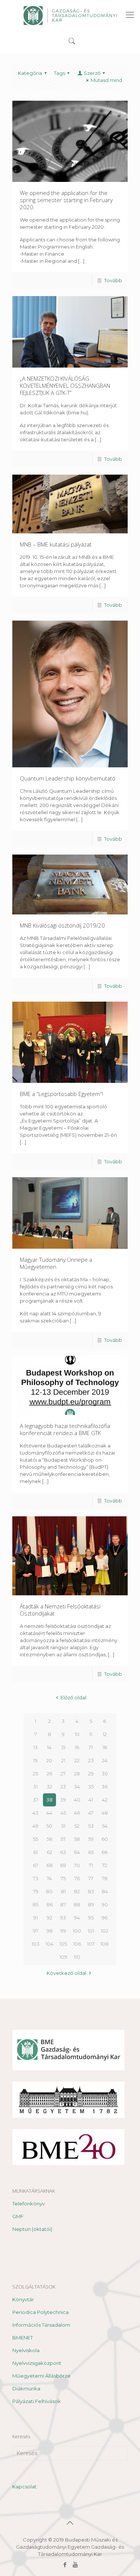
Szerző (92, 73)
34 (77, 1787)
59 (91, 1839)
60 (105, 1839)
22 (77, 1760)
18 (105, 1747)
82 (77, 1891)
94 (77, 1918)
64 (77, 1852)
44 (49, 1813)
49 (35, 1826)
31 (35, 1787)
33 (63, 1787)
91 (35, 1918)
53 (91, 1826)
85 (35, 1904)
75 (63, 1878)
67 (36, 1865)
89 (91, 1904)
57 (63, 1839)
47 (91, 1813)
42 (105, 1800)
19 (35, 1760)
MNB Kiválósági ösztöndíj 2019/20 (62, 925)
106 (77, 1944)
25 (35, 1773)
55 (35, 1839)
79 (36, 1891)
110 (77, 1957)
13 (35, 1747)
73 (36, 1878)
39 (63, 1800)
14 (49, 1747)
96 (105, 1918)
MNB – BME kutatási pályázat (56, 544)
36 (105, 1787)
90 (105, 1904)
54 (105, 1826)
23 (91, 1760)
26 (49, 1773)
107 (91, 1944)
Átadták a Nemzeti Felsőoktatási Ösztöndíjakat (60, 1610)
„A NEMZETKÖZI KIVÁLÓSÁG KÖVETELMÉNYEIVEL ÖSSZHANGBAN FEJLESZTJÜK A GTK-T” (65, 386)
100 (77, 1931)
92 (49, 1918)
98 (49, 1931)
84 (105, 1891)
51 (63, 1826)
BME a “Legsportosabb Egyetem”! (61, 1094)
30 (105, 1773)
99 (63, 1931)
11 (91, 1734)
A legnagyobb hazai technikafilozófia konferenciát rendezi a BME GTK (65, 1429)
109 (63, 1957)
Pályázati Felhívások (37, 2401)
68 (49, 1865)
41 (91, 1800)
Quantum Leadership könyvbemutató (68, 778)
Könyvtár (23, 2299)
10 (77, 1734)
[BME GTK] (70, 15)
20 (49, 1760)
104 (49, 1944)
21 (63, 1760)
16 (77, 1747)
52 (77, 1826)
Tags (59, 73)
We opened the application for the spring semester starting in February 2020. (66, 200)
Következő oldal (66, 1973)
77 (91, 1878)
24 (105, 1760)
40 (77, 1800)
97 (36, 1931)
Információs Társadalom (41, 2325)
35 (91, 1787)
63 (63, 1852)
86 (49, 1904)
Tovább (113, 280)
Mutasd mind (106, 80)
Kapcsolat (24, 2487)
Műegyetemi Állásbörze (41, 2376)
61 (35, 1852)
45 (63, 1813)
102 (105, 1931)
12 (105, 1734)
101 (91, 1931)
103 (36, 1944)
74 (49, 1878)
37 (36, 1800)
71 (91, 1865)
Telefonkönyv (29, 2204)
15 (63, 1747)
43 (35, 1813)
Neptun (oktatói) (32, 2229)
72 (105, 1865)
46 (77, 1813)
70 (77, 1865)
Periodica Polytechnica (41, 2312)
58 (77, 1839)
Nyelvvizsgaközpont (37, 2363)
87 (63, 1904)
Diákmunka (26, 2388)
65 (91, 1852)
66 (105, 1852)
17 (91, 1747)
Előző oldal (73, 1697)
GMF (18, 2216)
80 (49, 1891)
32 (49, 1787)
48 (105, 1813)
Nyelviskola (26, 2350)
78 (105, 1878)
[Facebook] (65, 2565)
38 (49, 1800)
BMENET (23, 2338)
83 (91, 1891)
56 (49, 1839)
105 (63, 1944)
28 (77, 1773)
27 (63, 1773)
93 (63, 1918)
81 (63, 1891)
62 (49, 1852)
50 (49, 1826)
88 (77, 1904)
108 (105, 1944)
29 (91, 1773)
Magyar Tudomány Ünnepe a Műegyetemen (56, 1263)
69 (63, 1865)
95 (91, 1918)
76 (77, 1878)
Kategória (30, 73)
